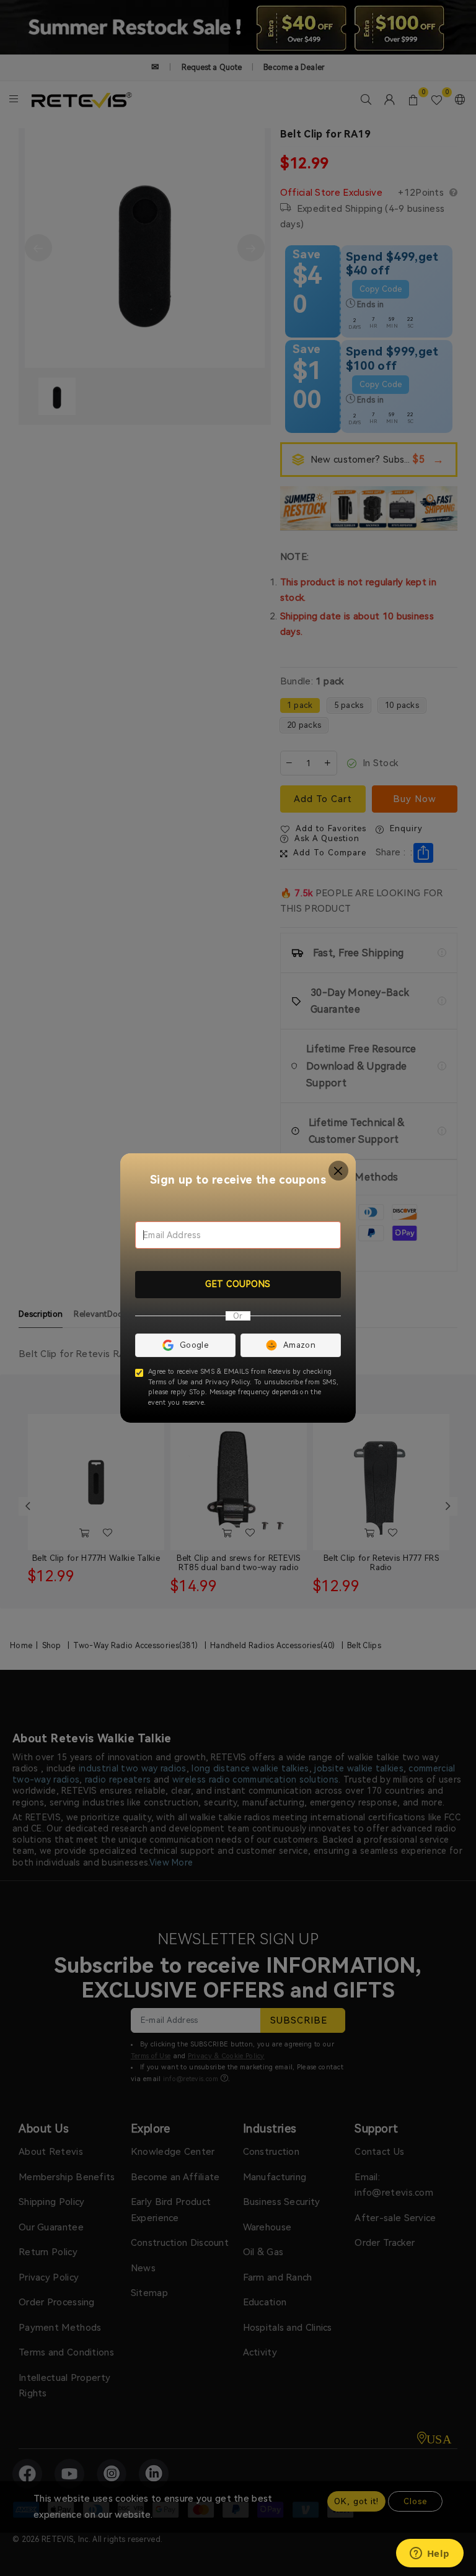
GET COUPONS (238, 1284)
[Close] (339, 1171)
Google (194, 1345)
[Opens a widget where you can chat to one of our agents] (430, 2554)
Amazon (299, 1345)
